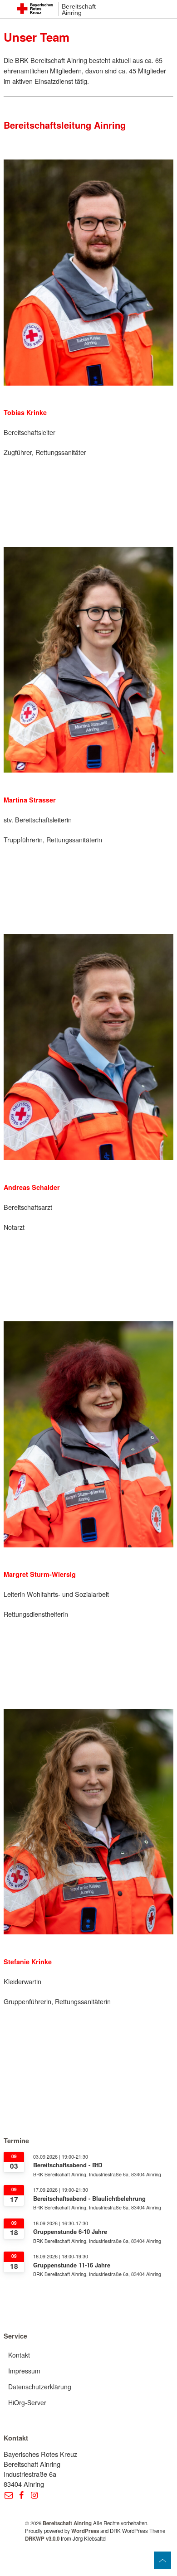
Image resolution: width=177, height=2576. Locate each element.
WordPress (85, 2531)
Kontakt (19, 2355)
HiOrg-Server (27, 2402)
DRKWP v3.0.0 (42, 2539)
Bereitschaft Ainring (79, 10)
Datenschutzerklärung (40, 2387)
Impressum (24, 2371)
